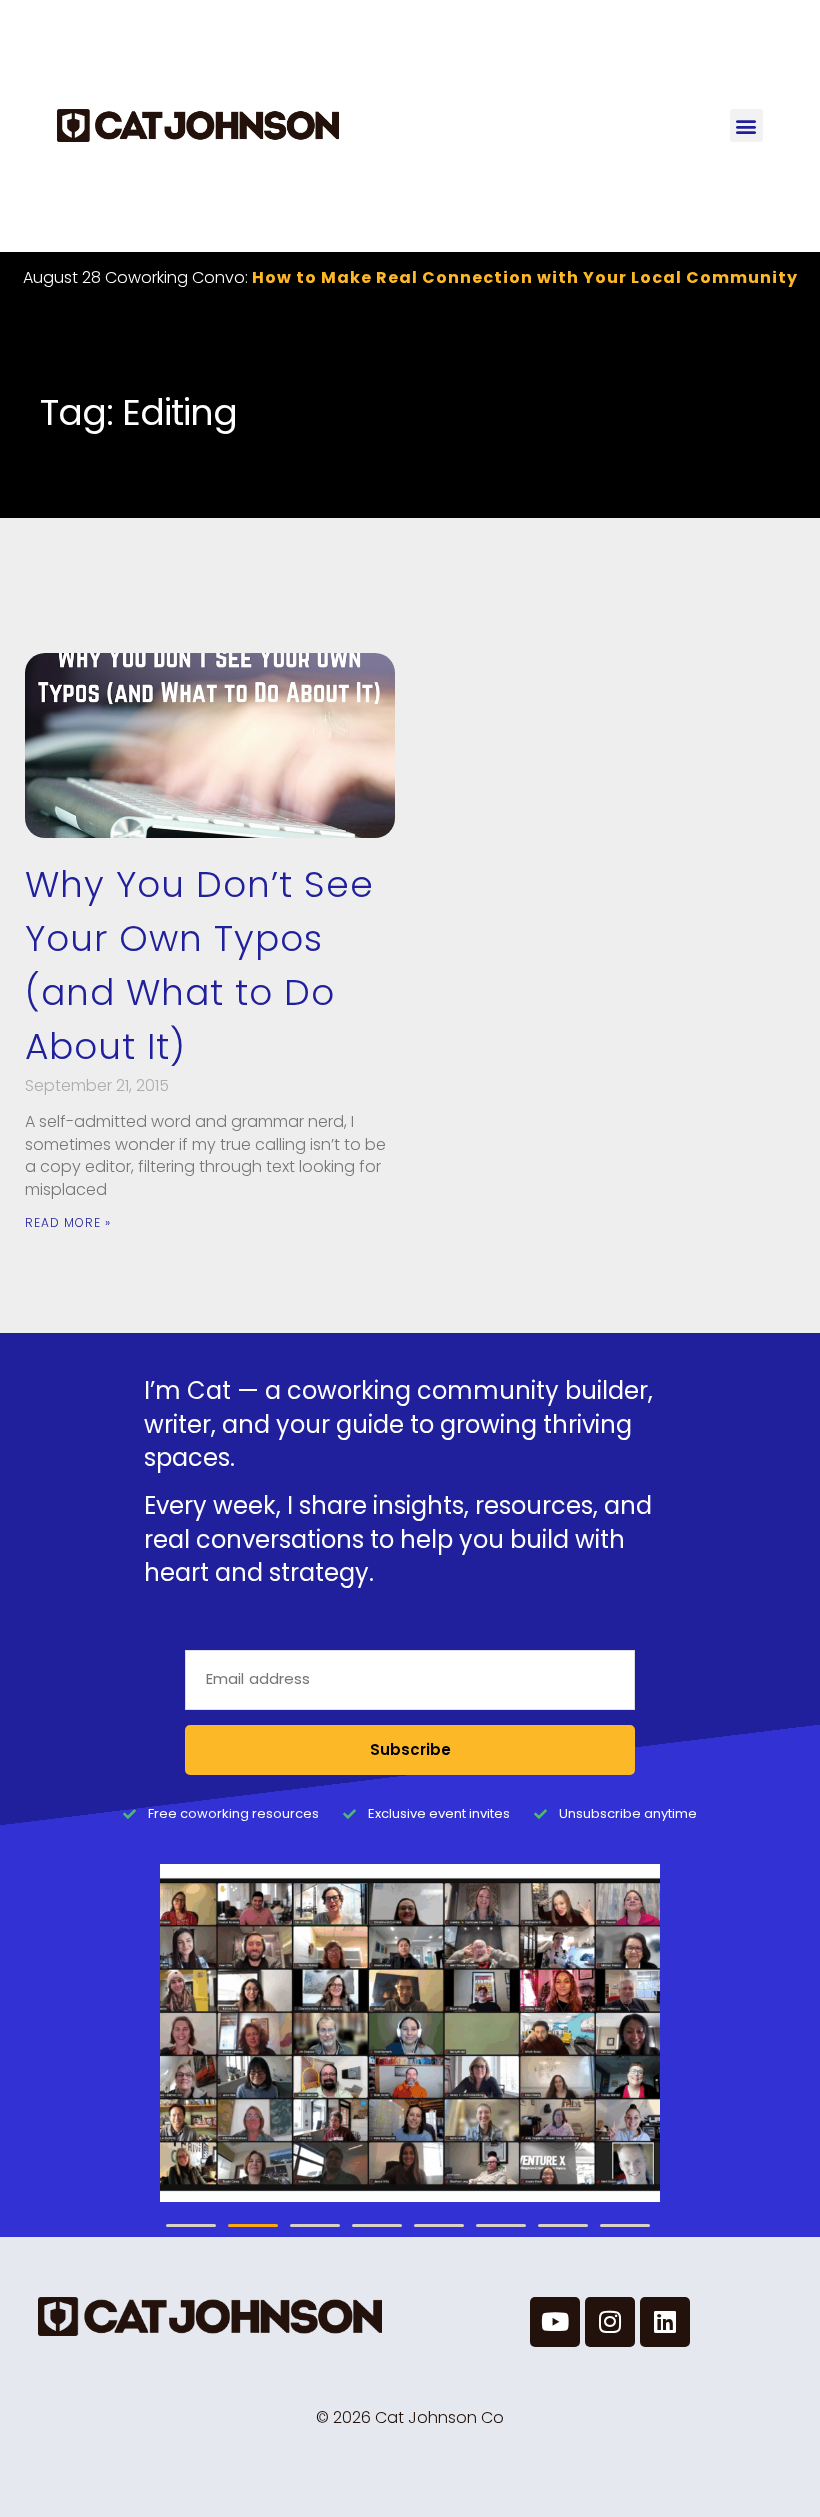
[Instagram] (610, 2322)
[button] (746, 125)
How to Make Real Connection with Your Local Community (525, 277)
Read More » (68, 1222)
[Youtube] (555, 2322)
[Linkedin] (665, 2322)
